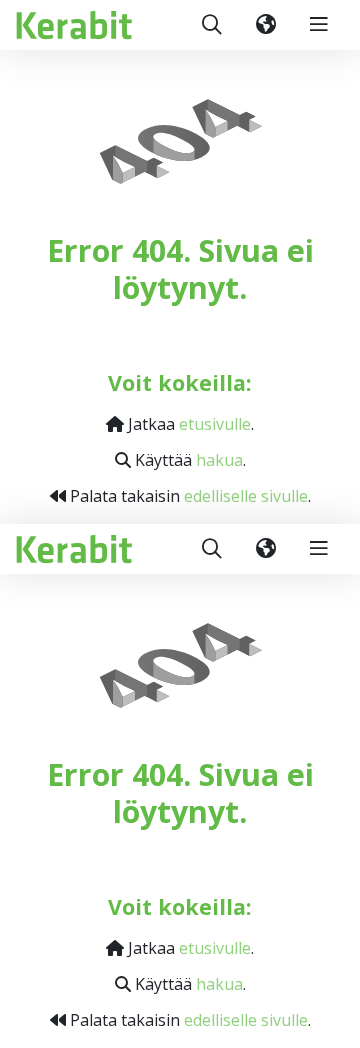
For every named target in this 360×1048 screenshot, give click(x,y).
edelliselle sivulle (246, 496)
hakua (219, 460)
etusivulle (215, 424)
